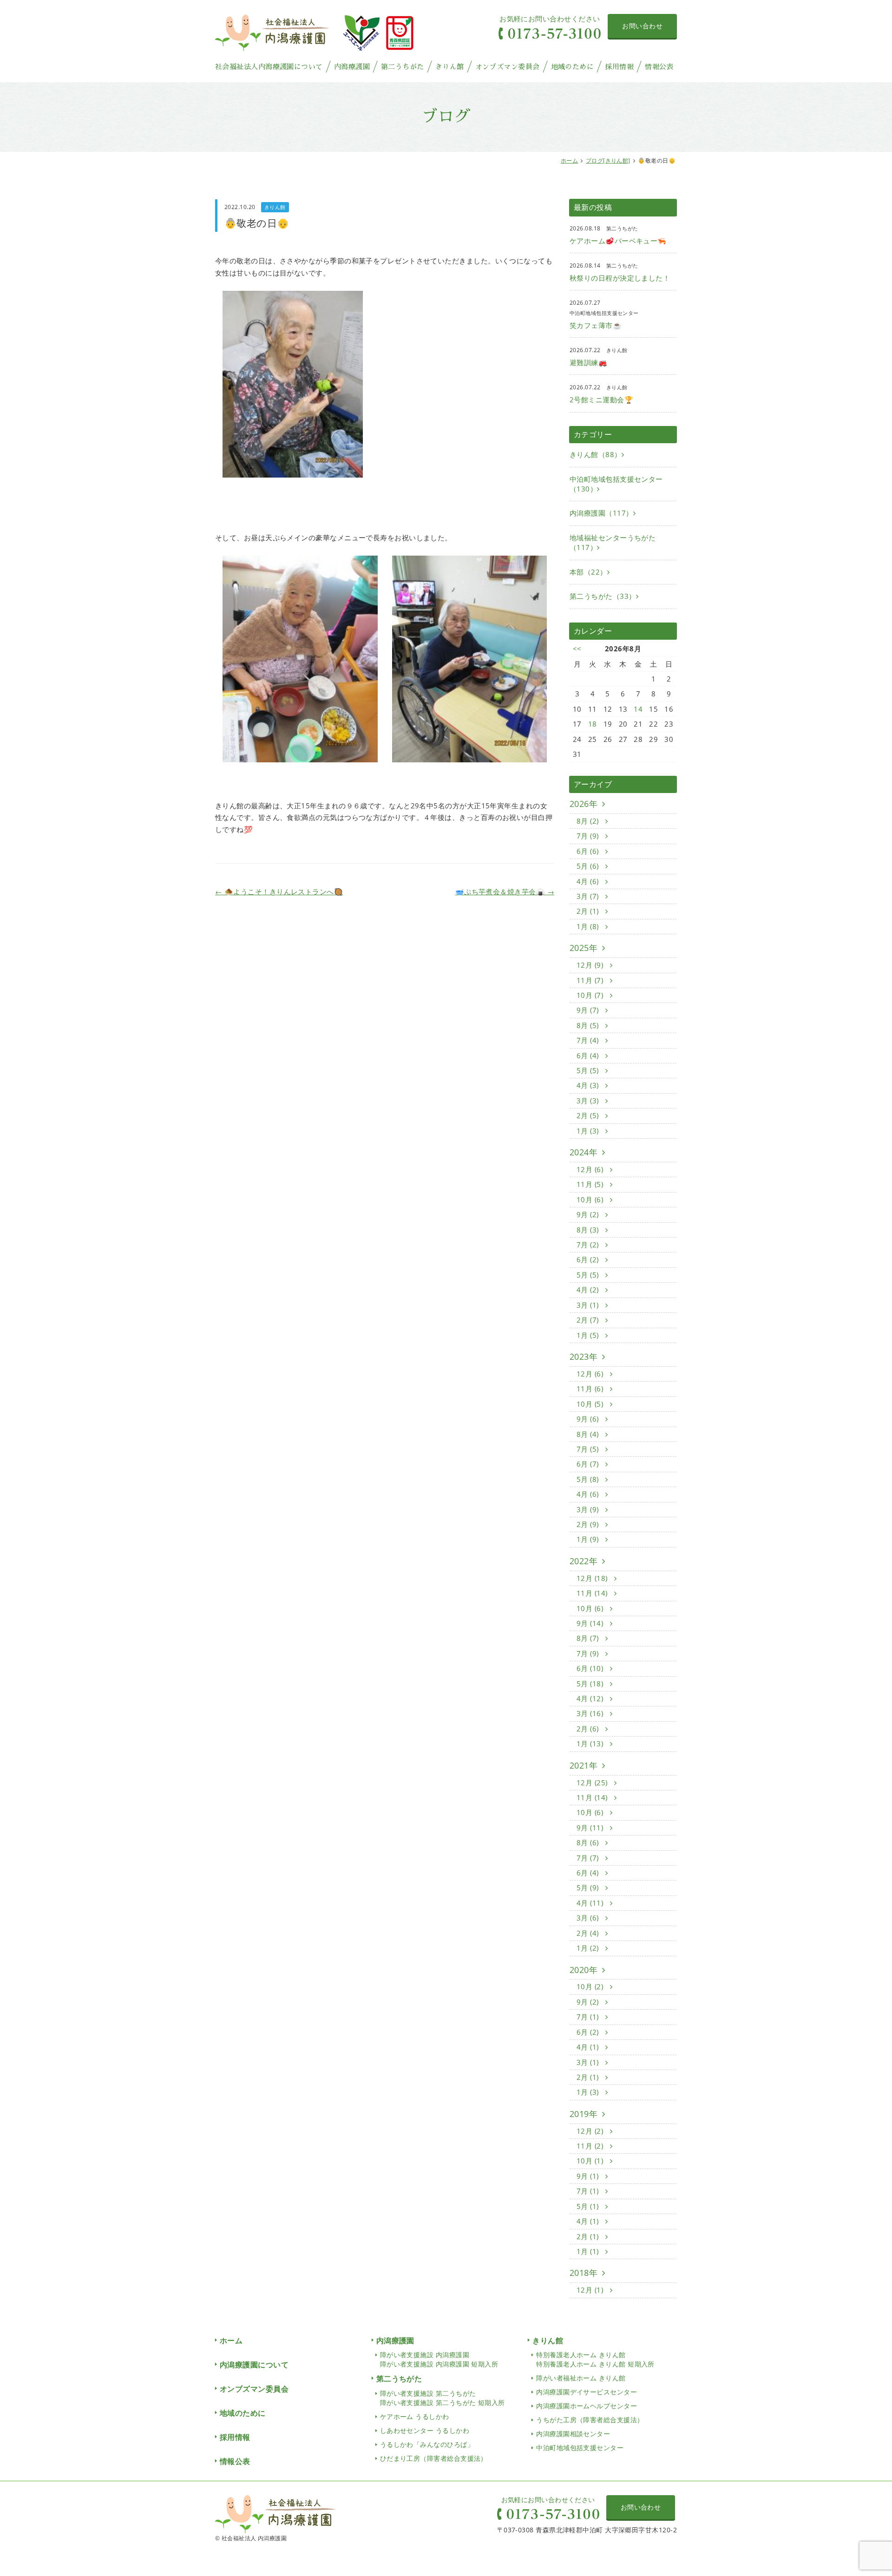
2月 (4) (589, 1933)
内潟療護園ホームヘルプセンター (587, 2406)
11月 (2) (591, 2146)
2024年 (584, 1152)
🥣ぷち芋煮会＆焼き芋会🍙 (505, 891)
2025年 (584, 948)
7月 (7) (589, 1858)
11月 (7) (591, 980)
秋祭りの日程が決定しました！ (620, 278)
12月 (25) (593, 1783)
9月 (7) (589, 1010)
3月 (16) (591, 1713)
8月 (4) (589, 1434)
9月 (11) (591, 1828)
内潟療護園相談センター (573, 2434)
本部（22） (588, 572)
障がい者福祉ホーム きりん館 (581, 2378)
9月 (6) (589, 1419)
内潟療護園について (254, 2365)
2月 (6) (589, 1729)
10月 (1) (591, 2161)
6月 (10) (591, 1668)
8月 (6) (589, 1842)
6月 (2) (589, 1259)
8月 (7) (589, 1638)
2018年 (584, 2273)
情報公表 (659, 67)
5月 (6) (589, 866)
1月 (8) (589, 926)
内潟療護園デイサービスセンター (587, 2392)
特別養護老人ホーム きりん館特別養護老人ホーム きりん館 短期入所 (595, 2359)
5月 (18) (591, 1684)
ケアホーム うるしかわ (415, 2416)
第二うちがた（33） (603, 596)
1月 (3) (589, 1131)
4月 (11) (591, 1903)
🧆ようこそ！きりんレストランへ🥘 (279, 891)
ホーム (569, 161)
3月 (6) (589, 1918)
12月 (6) (591, 1169)
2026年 (584, 804)
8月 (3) (589, 1230)
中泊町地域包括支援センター (580, 2448)
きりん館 (450, 67)
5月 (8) (589, 1479)
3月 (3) (589, 1101)
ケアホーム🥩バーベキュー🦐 (618, 241)
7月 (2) (589, 1245)
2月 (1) (589, 911)
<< (577, 649)
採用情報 (619, 67)
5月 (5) (589, 1070)
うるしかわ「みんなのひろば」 (427, 2444)
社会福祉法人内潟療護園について (269, 67)
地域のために (573, 67)
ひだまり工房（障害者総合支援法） (434, 2458)
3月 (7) (589, 896)
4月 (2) (589, 1290)
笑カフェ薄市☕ (596, 325)
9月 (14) (591, 1623)
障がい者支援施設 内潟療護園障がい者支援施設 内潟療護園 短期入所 (439, 2359)
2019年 (584, 2114)
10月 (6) (591, 1200)
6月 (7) (589, 1464)
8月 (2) (589, 821)
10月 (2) (591, 1986)
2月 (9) (589, 1524)
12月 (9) (591, 965)
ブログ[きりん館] (608, 161)
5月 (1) (589, 2206)
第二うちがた (403, 67)
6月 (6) (589, 851)
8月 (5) (589, 1025)
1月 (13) (591, 1744)
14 (638, 709)
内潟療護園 (352, 67)
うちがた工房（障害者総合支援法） (590, 2420)
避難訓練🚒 (588, 362)
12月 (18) (593, 1578)
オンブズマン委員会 (508, 67)
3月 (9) (589, 1509)
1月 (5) (589, 1335)
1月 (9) (589, 1539)
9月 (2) (589, 1214)
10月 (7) (591, 995)
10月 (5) (591, 1404)
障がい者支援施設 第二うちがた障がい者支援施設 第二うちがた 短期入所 (443, 2398)
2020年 (584, 1970)
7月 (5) (589, 1449)
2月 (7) (589, 1320)
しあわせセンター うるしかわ (425, 2430)
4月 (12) (591, 1698)
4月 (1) (589, 2047)
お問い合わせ (642, 26)
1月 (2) (589, 1948)
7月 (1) (589, 2017)
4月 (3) (589, 1085)
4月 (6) (589, 881)
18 (593, 724)
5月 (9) (589, 1888)
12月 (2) (591, 2131)
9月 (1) (589, 2176)
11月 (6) (591, 1389)
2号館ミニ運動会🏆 (601, 400)
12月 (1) (591, 2290)
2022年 (584, 1561)
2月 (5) (589, 1115)
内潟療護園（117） (601, 513)
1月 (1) (589, 2251)
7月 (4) (589, 1040)
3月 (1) (589, 1305)
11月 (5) (591, 1184)
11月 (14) (593, 1593)
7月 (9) (589, 836)
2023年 (584, 1357)
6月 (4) (589, 1055)
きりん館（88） (596, 454)
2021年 (584, 1765)
